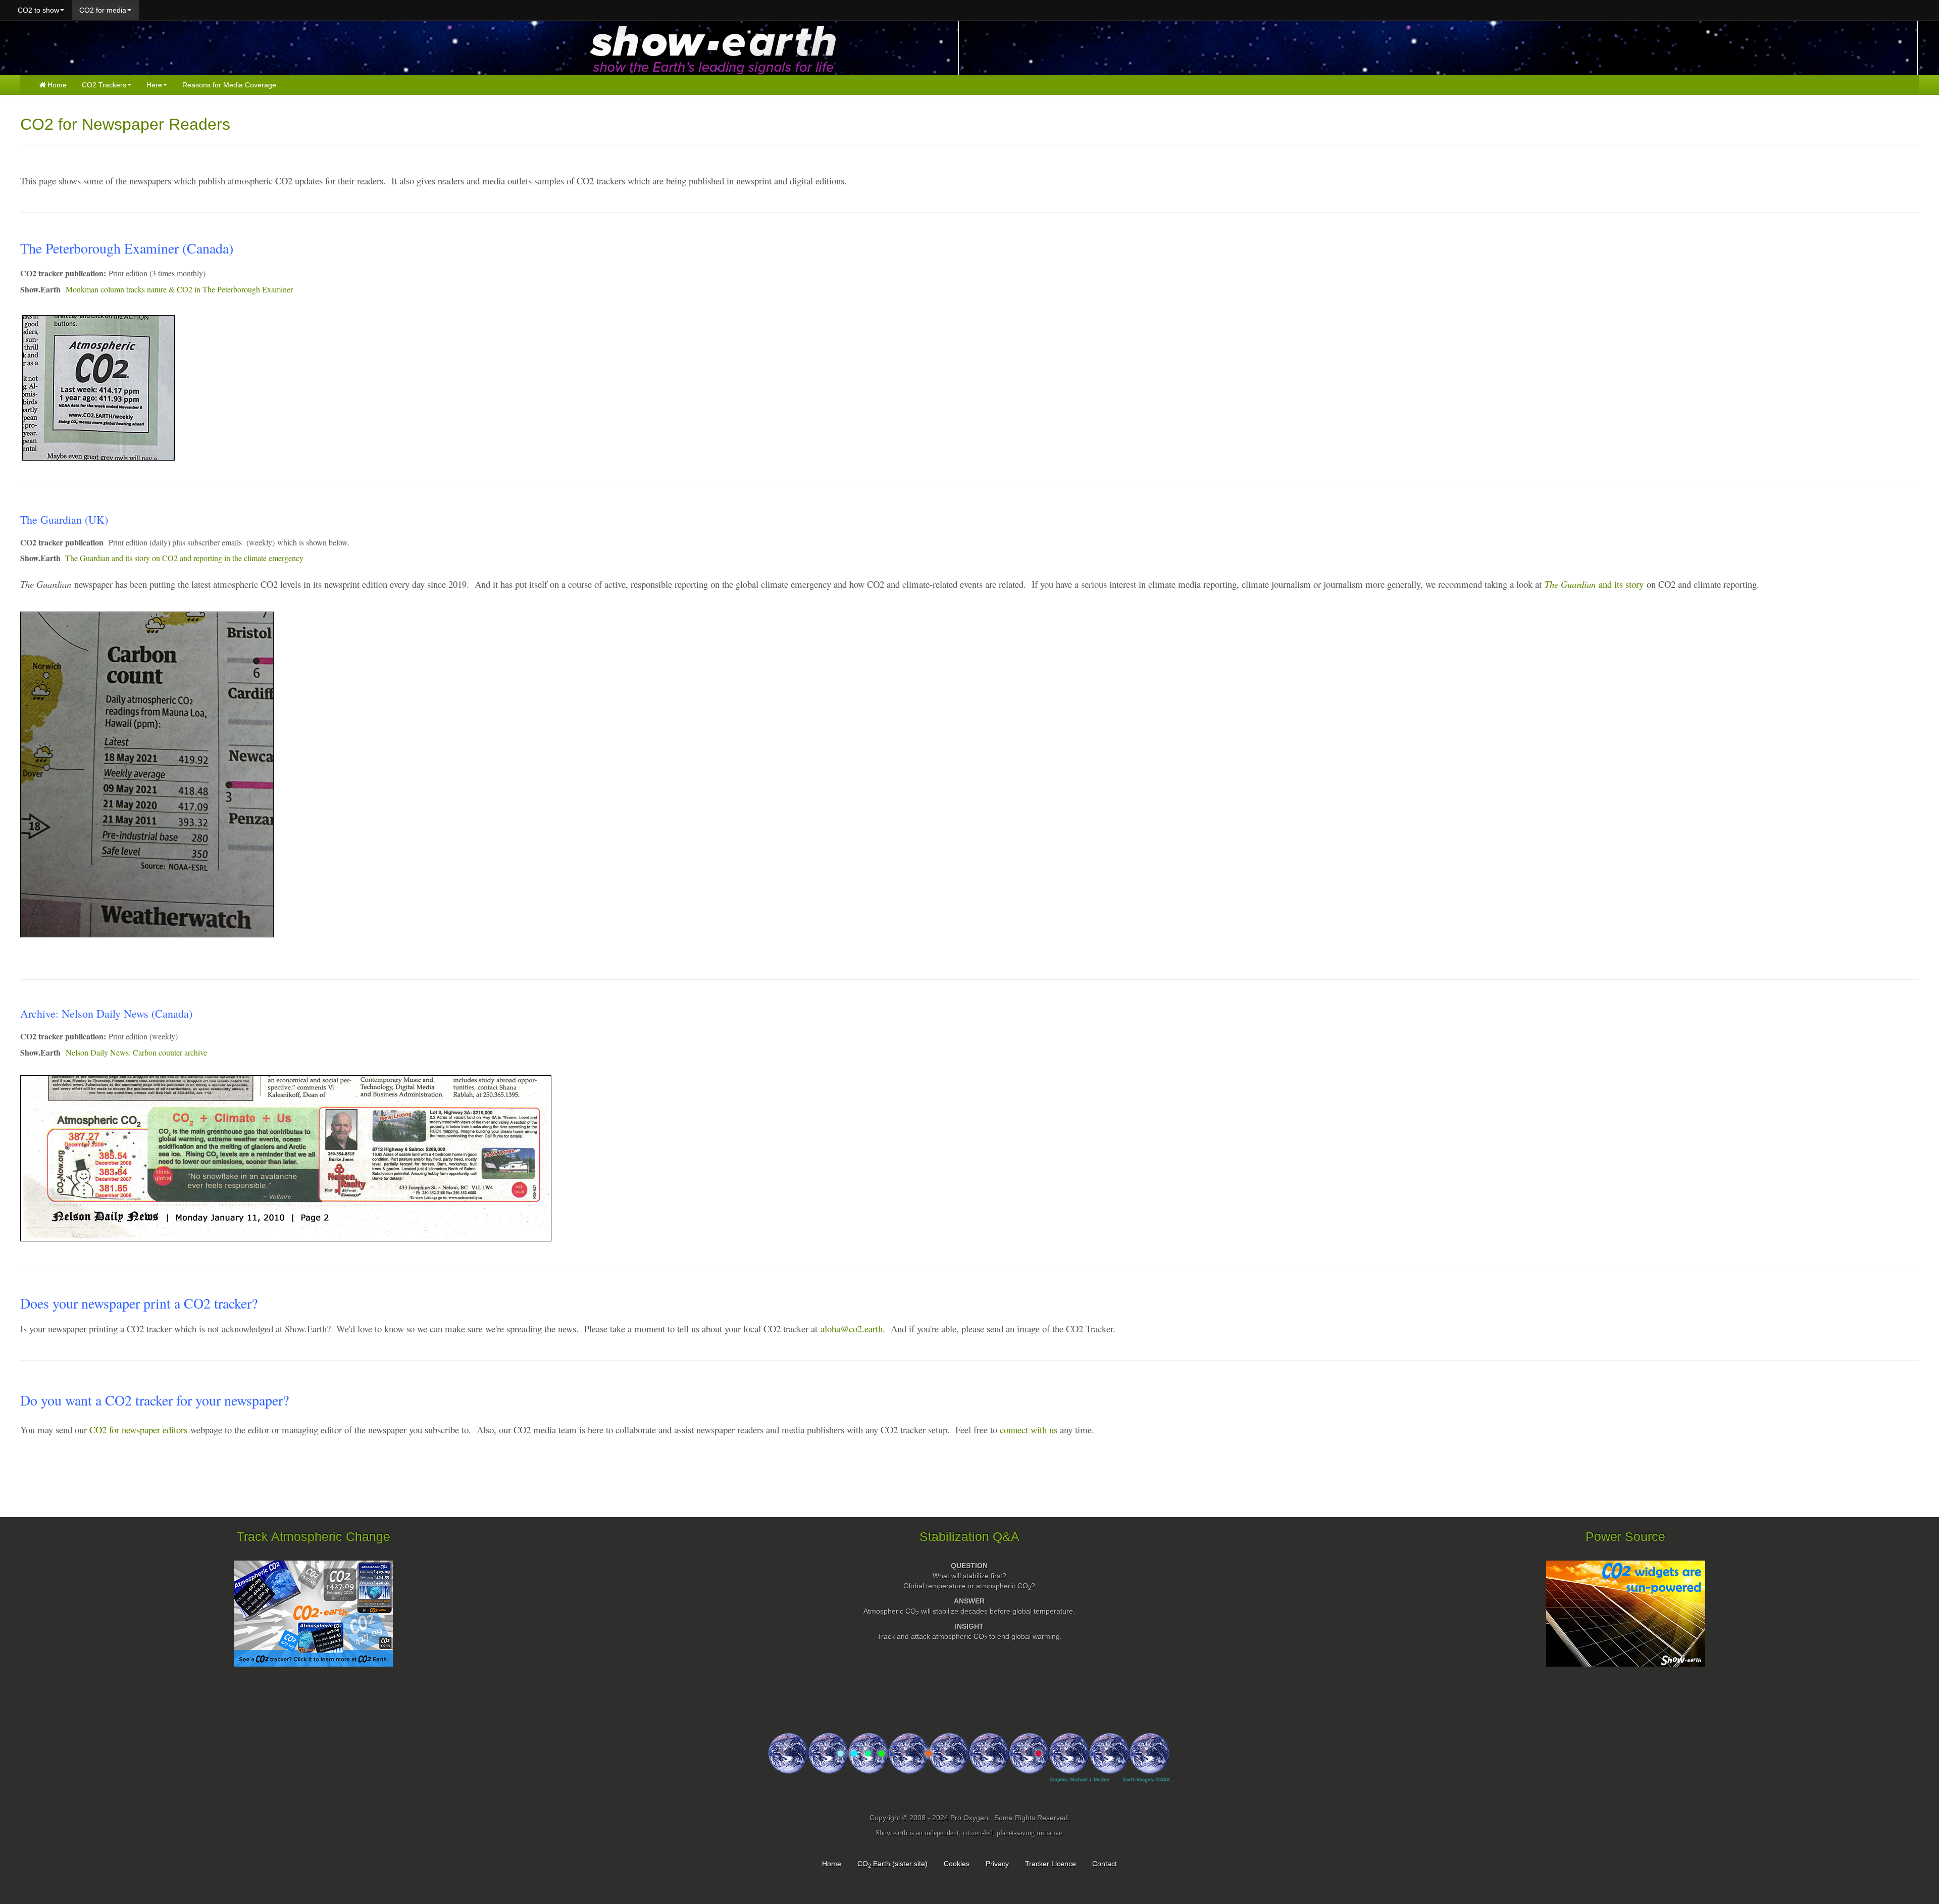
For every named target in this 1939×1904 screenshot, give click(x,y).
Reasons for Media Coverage (229, 85)
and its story (1594, 584)
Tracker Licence (1051, 1864)
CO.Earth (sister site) (892, 1864)
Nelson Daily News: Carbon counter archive (136, 1052)
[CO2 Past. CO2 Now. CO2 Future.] (970, 1767)
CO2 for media (103, 10)
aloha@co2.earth (852, 1329)
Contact (1105, 1864)
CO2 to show (38, 10)
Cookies (957, 1864)
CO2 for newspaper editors (138, 1430)
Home (57, 85)
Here (154, 85)
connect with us (1029, 1430)
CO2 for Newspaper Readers (125, 124)
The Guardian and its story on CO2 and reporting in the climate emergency (184, 558)
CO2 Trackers (104, 85)
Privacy (997, 1864)
